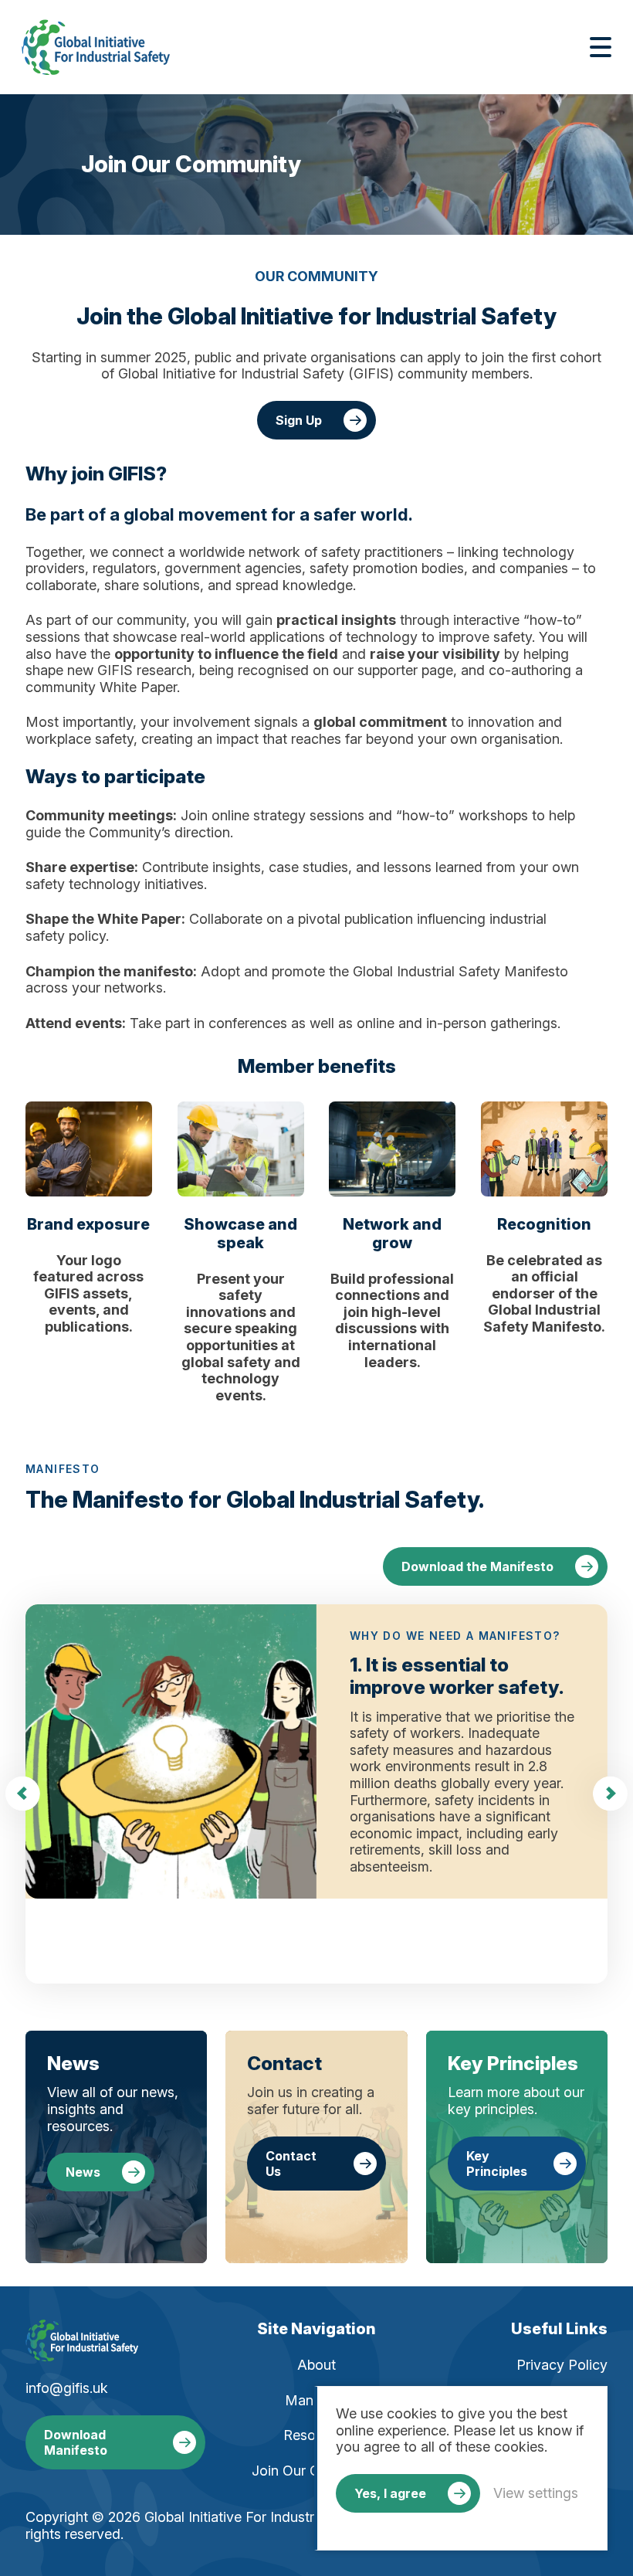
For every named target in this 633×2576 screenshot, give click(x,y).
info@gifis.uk (67, 2388)
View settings (536, 2493)
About (316, 2365)
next (610, 1794)
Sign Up (299, 420)
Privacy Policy (562, 2365)
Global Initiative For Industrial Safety (96, 47)
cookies (412, 2413)
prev (23, 1794)
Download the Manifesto (477, 1566)
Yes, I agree (390, 2493)
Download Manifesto (76, 2442)
